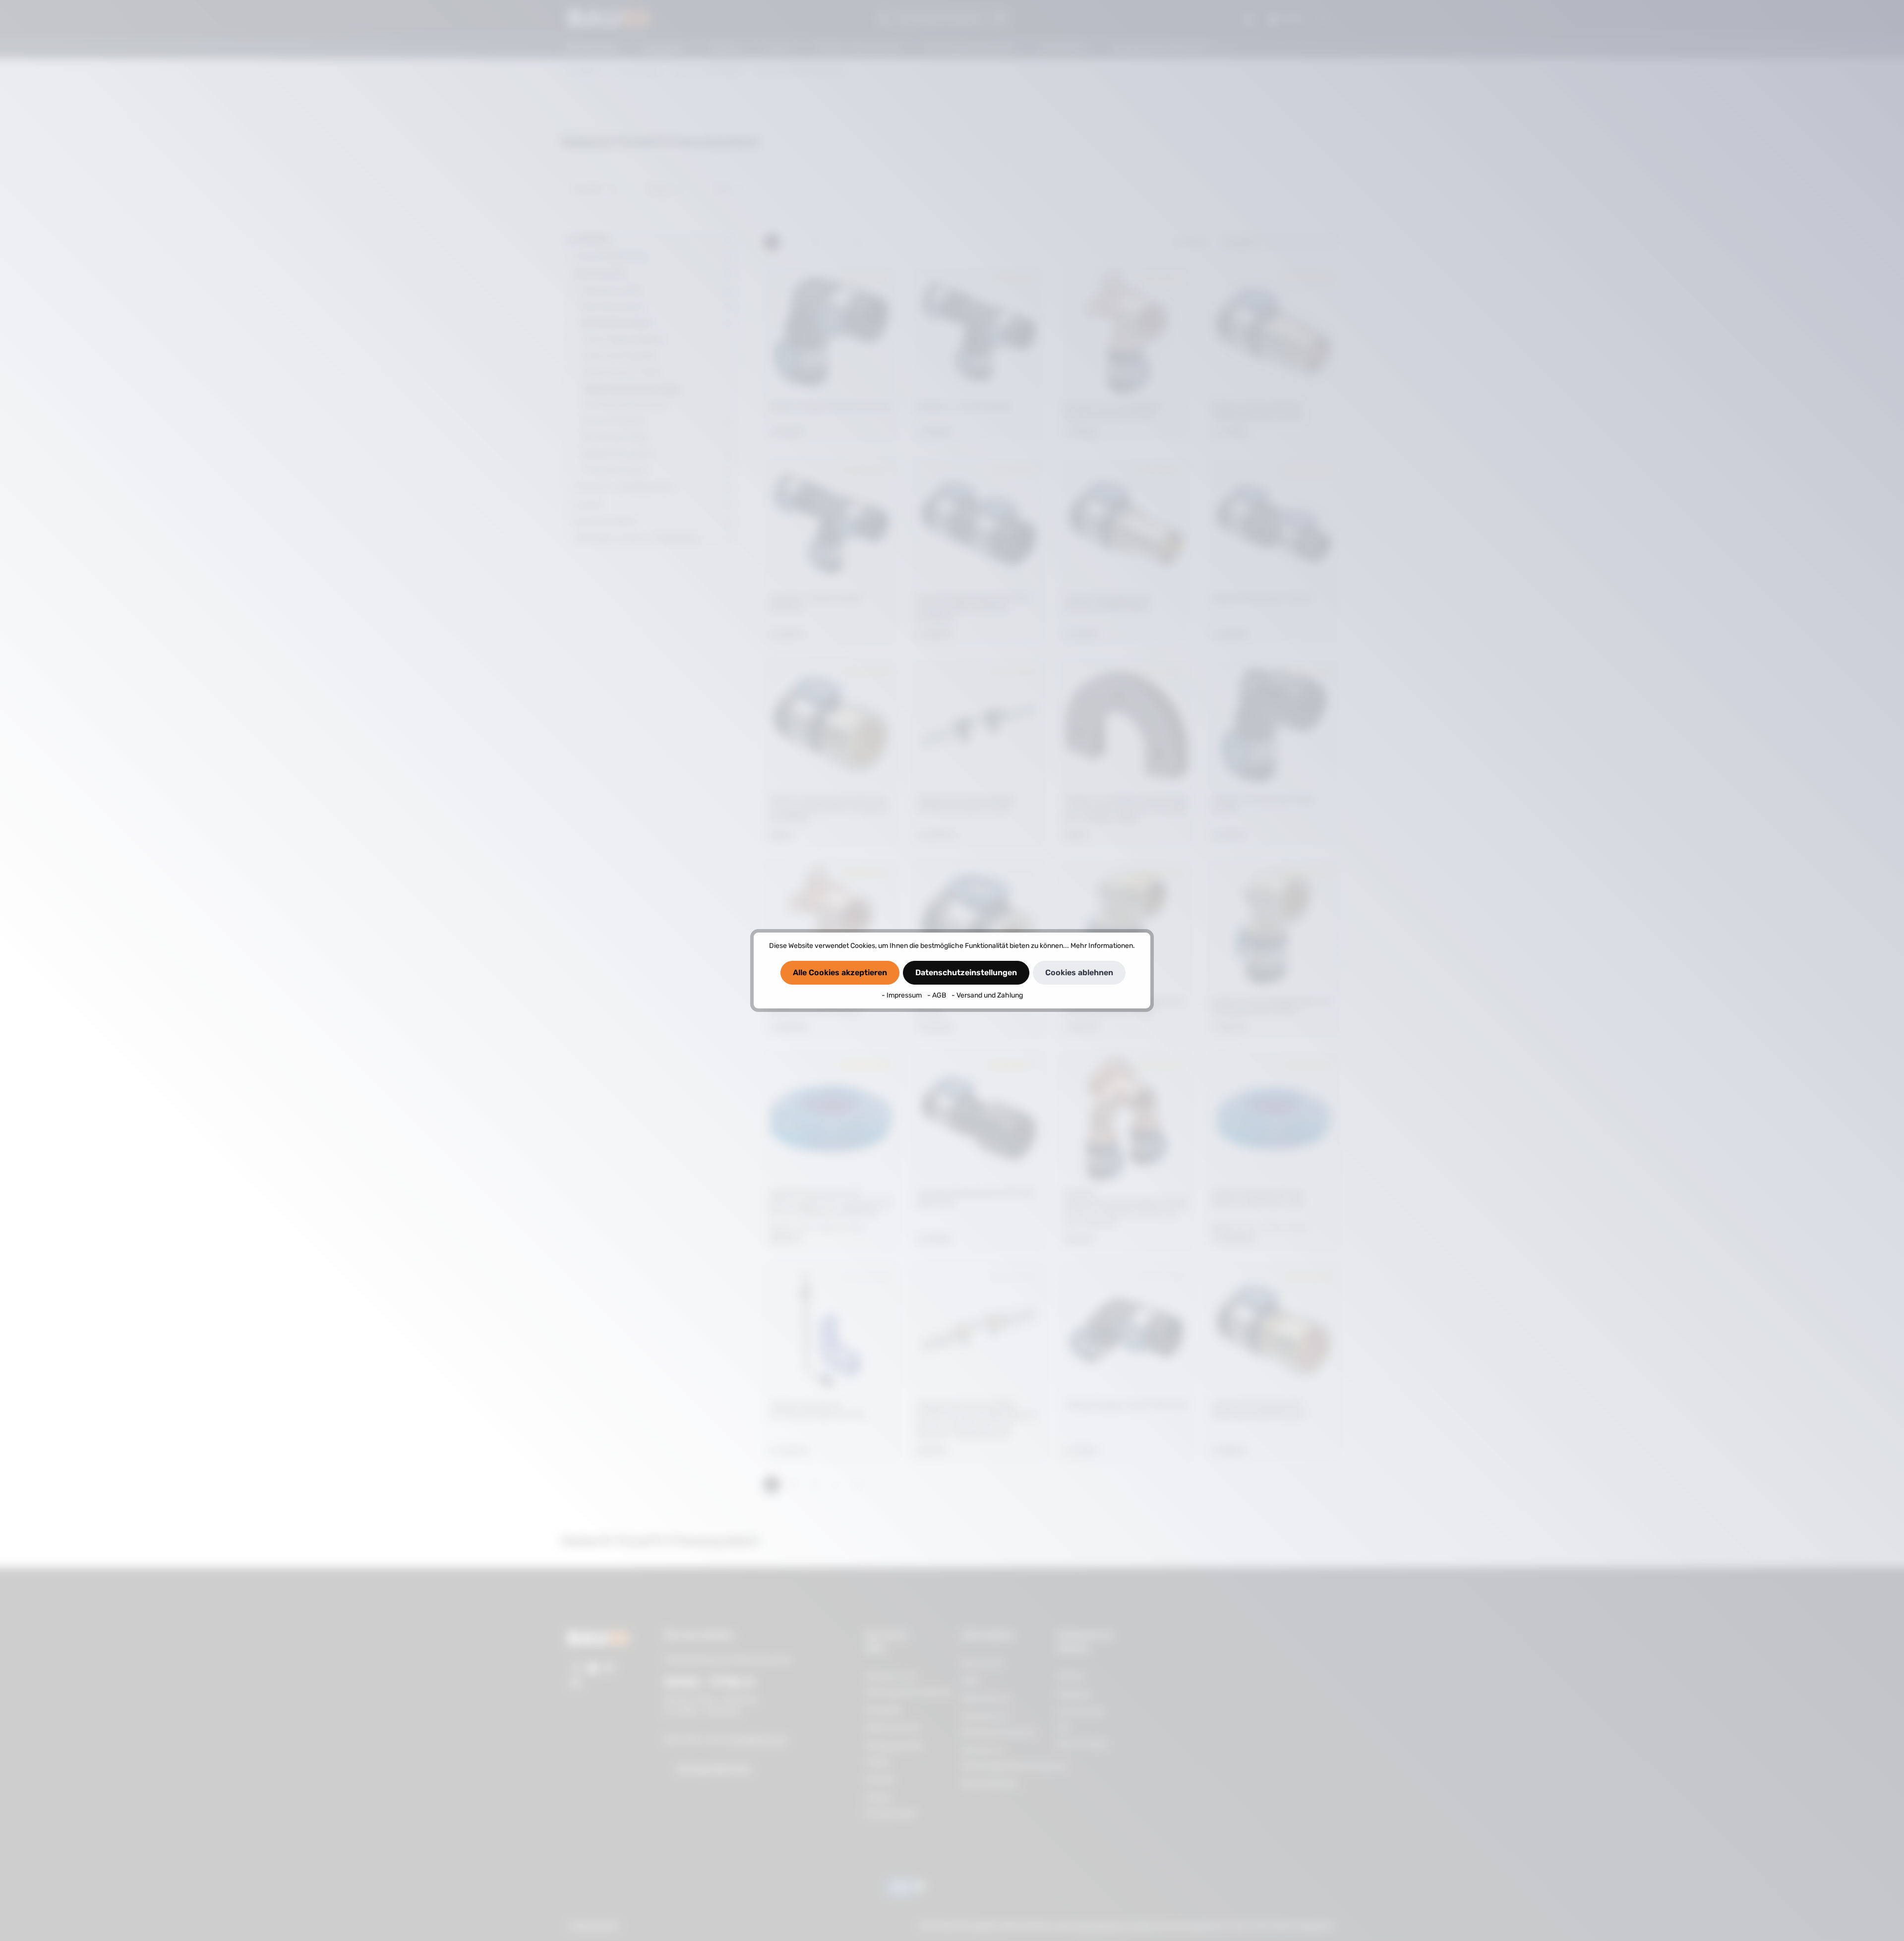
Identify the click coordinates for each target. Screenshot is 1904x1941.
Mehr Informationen (1102, 946)
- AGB (937, 995)
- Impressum (902, 995)
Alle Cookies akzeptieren (840, 972)
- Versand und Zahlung (987, 995)
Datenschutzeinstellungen (966, 972)
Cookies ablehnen (1079, 972)
